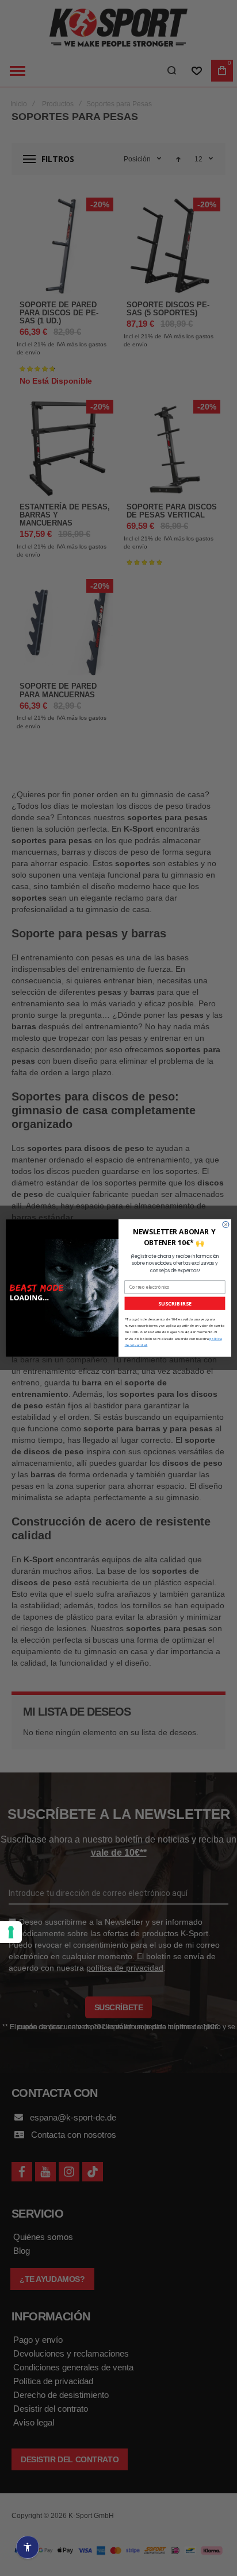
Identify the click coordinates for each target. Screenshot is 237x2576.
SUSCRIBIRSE (175, 1303)
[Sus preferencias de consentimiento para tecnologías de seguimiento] (11, 1932)
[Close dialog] (226, 1225)
